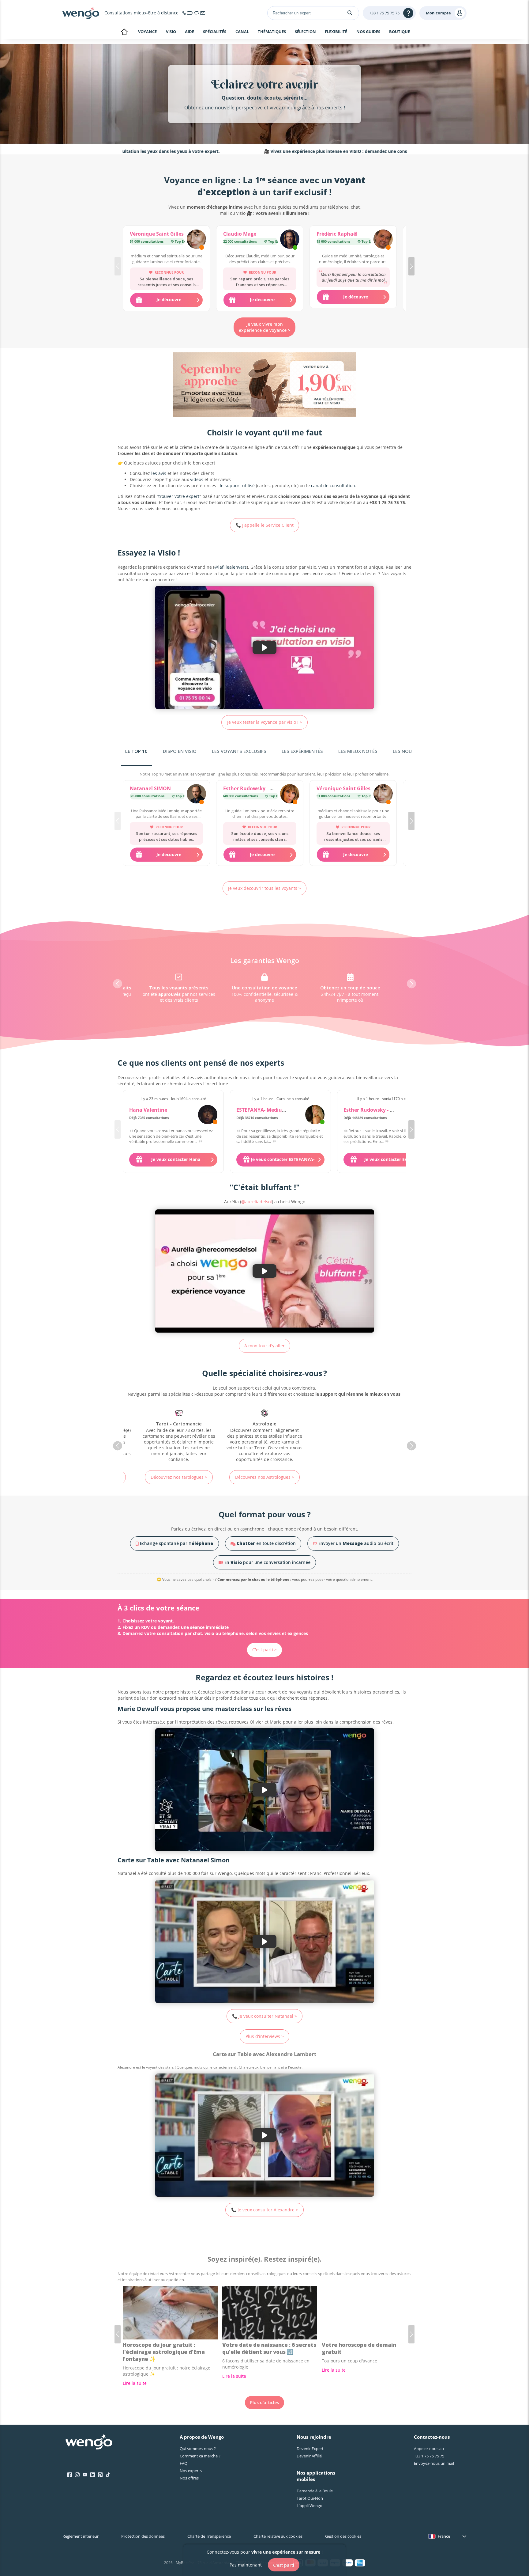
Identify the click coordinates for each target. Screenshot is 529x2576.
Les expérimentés (302, 751)
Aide (189, 32)
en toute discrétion (266, 1543)
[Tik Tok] (108, 2475)
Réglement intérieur (81, 2536)
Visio (171, 32)
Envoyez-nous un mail (434, 2463)
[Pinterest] (100, 2475)
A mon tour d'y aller (264, 1346)
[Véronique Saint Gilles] (196, 240)
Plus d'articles (264, 2402)
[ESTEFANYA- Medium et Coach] (315, 1115)
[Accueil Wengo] (89, 2442)
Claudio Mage (240, 234)
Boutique (400, 32)
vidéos (197, 479)
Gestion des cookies (343, 2536)
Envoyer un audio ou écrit (355, 1543)
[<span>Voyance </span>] (350, 1436)
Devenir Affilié (309, 2456)
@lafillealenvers (231, 567)
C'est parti (284, 2565)
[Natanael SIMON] (196, 795)
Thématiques (272, 32)
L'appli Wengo (310, 2506)
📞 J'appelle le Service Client (265, 525)
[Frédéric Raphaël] (383, 240)
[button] (411, 266)
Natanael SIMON (150, 788)
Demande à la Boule (315, 2491)
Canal (242, 32)
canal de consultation (333, 486)
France (444, 2536)
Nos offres (189, 2478)
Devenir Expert (310, 2449)
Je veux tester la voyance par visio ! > (265, 722)
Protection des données (143, 2536)
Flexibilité (336, 32)
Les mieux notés (358, 751)
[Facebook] (70, 2475)
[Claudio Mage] (290, 240)
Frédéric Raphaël (337, 234)
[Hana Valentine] (208, 1115)
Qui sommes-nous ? (198, 2449)
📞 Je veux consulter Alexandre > (265, 2210)
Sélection (305, 32)
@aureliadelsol (257, 1202)
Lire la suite (135, 2383)
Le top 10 (136, 751)
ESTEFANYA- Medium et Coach (273, 1110)
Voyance (147, 32)
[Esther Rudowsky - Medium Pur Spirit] (290, 795)
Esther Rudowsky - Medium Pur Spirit (268, 788)
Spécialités (215, 32)
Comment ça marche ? (200, 2456)
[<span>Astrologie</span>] (179, 1436)
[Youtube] (85, 2475)
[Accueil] (81, 13)
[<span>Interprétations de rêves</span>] (264, 1433)
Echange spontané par (176, 1543)
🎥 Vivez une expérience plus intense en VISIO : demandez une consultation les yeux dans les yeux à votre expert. (294, 151)
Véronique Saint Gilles (157, 234)
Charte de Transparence (209, 2536)
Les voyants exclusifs (239, 751)
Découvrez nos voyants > (350, 1477)
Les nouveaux (410, 751)
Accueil (124, 32)
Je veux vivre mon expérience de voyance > (264, 327)
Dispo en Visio (180, 751)
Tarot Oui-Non (310, 2498)
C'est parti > (264, 1650)
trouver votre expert (179, 496)
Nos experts (191, 2471)
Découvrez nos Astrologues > (179, 1477)
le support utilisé (237, 486)
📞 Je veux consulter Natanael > (264, 2016)
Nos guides (368, 32)
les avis (159, 473)
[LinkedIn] (93, 2475)
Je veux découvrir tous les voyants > (264, 888)
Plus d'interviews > (265, 2036)
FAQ (184, 2463)
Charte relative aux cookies (278, 2536)
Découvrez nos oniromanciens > (264, 1474)
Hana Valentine (148, 1110)
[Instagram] (77, 2475)
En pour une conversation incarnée (267, 1562)
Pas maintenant (246, 2565)
